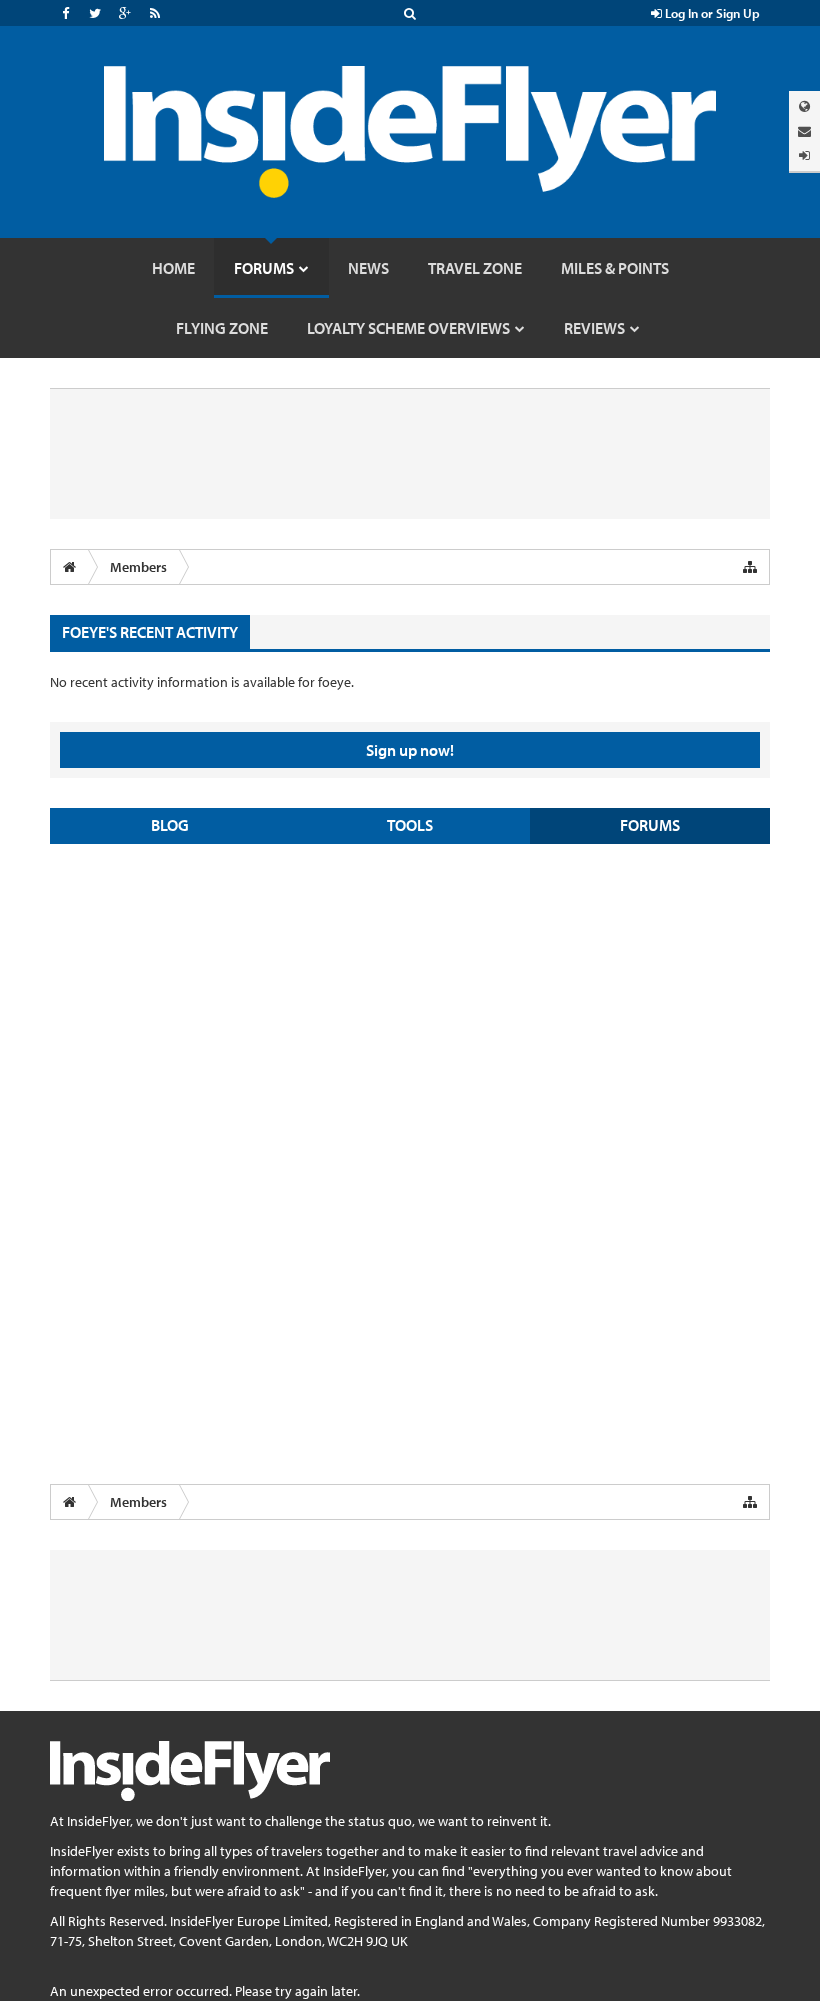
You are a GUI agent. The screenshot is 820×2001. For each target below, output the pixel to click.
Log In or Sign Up (711, 13)
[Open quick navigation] (750, 567)
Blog (170, 825)
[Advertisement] (410, 1004)
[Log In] (804, 155)
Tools (410, 825)
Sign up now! (410, 750)
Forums (650, 825)
